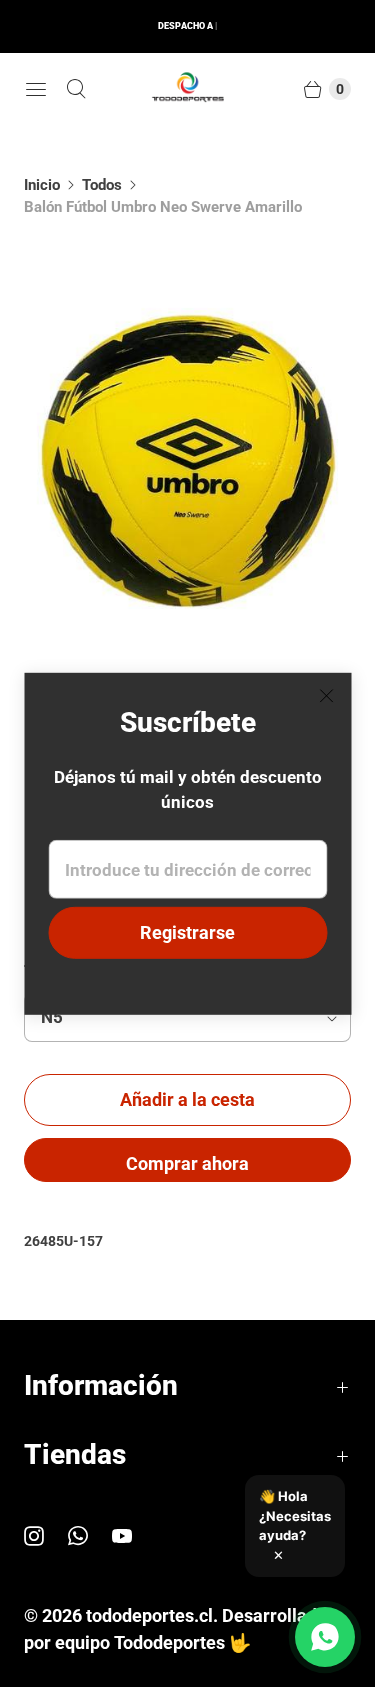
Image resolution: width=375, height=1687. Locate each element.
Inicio (42, 185)
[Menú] (36, 89)
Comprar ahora (187, 1163)
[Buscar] (76, 89)
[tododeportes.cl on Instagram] (46, 1536)
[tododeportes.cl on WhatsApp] (90, 1536)
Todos (102, 185)
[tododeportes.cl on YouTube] (134, 1536)
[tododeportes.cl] (188, 89)
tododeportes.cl (149, 1615)
